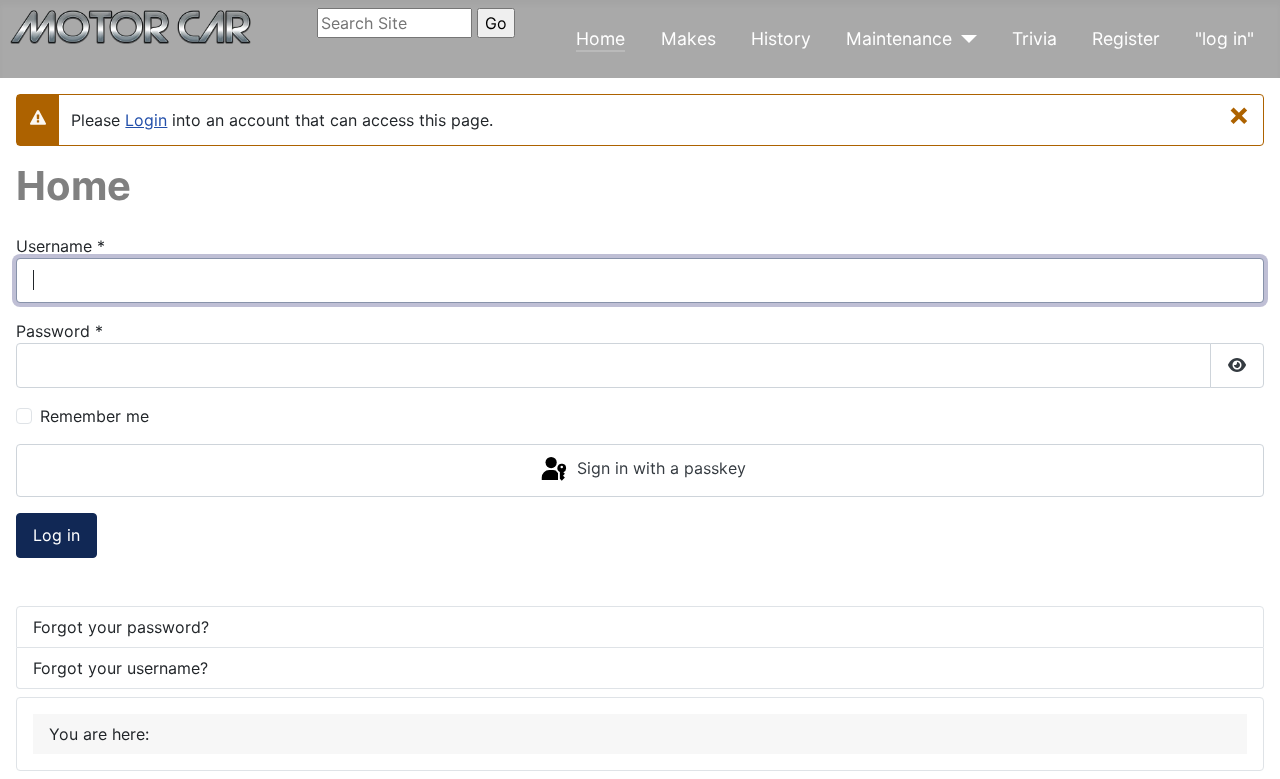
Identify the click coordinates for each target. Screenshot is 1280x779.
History (781, 38)
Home (600, 38)
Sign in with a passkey (659, 469)
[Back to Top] (1245, 742)
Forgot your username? (120, 668)
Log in (56, 535)
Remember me (94, 416)
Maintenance (899, 38)
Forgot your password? (121, 627)
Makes (688, 38)
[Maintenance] (964, 39)
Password (59, 331)
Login (146, 120)
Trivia (1034, 38)
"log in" (1224, 38)
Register (1126, 38)
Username (60, 246)
